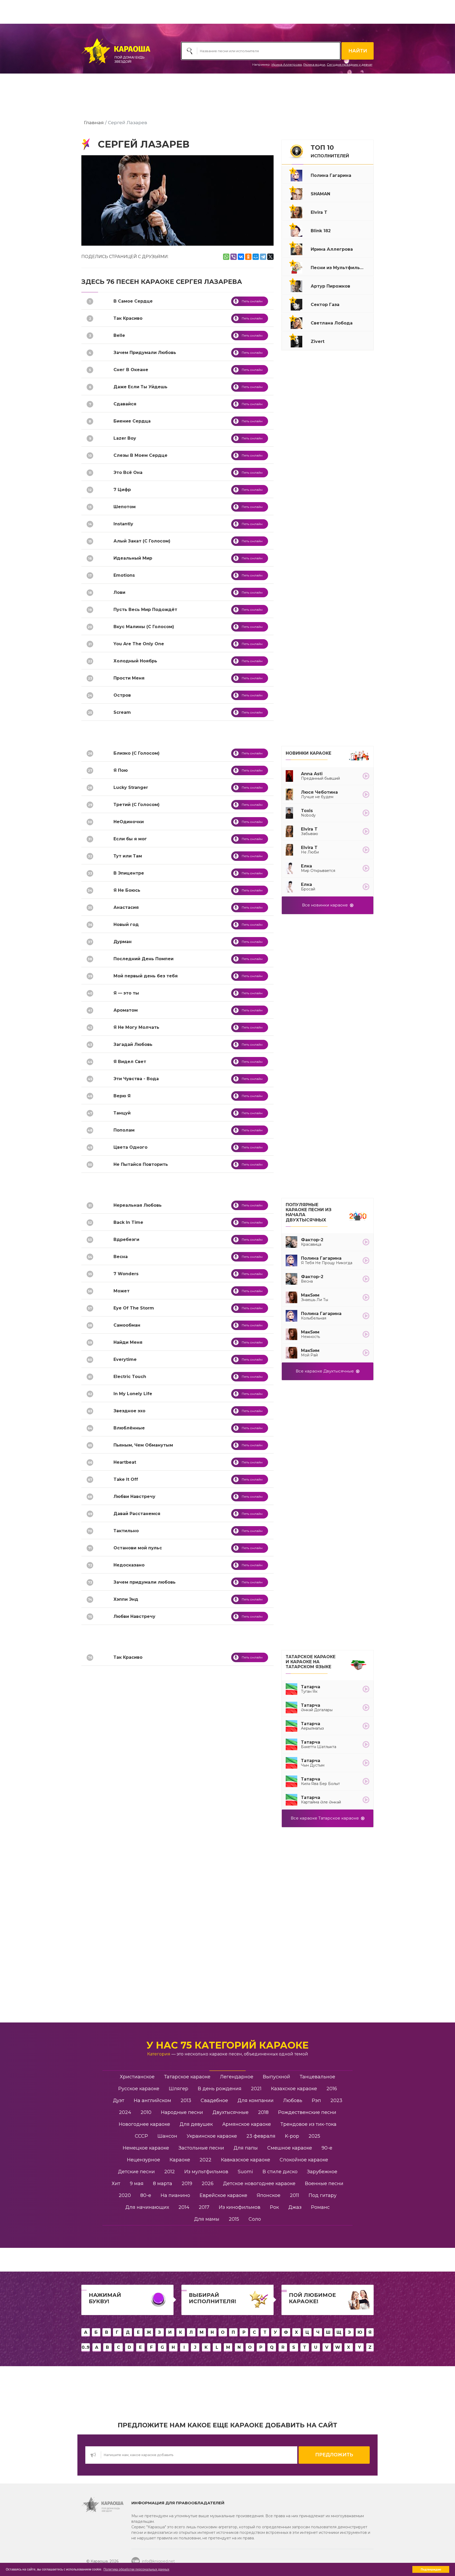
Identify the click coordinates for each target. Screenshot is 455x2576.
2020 (125, 2195)
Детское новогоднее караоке (259, 2184)
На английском (152, 2100)
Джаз (295, 2207)
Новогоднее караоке (144, 2124)
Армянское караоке (247, 2124)
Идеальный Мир (133, 558)
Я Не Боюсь (127, 890)
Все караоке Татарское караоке (326, 1818)
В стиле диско (280, 2172)
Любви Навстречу (134, 1496)
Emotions (124, 575)
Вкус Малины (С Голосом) (144, 627)
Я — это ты (126, 993)
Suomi (245, 2172)
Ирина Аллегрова (287, 64)
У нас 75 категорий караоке (227, 2045)
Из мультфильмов (206, 2172)
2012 (170, 2172)
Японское (269, 2195)
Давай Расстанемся (137, 1514)
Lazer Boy (125, 438)
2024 (125, 2112)
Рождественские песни (307, 2112)
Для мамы (207, 2219)
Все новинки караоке (326, 905)
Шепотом (125, 507)
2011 (295, 2195)
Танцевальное (317, 2077)
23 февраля (261, 2136)
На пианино (175, 2195)
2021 (256, 2089)
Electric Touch (130, 1377)
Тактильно (126, 1531)
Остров (122, 695)
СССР (141, 2136)
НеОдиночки (129, 822)
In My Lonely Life (133, 1394)
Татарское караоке (187, 2077)
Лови (119, 592)
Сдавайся (125, 404)
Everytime (125, 1359)
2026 (208, 2184)
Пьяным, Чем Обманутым (143, 1445)
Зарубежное (322, 2172)
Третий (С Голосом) (137, 805)
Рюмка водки (314, 64)
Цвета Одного (130, 1147)
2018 (263, 2112)
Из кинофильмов (240, 2207)
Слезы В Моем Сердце (140, 455)
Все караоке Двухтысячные (326, 1371)
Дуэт (119, 2100)
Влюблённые (129, 1428)
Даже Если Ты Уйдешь (140, 387)
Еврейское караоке (223, 2195)
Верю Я (122, 1096)
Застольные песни (201, 2148)
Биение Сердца (132, 421)
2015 (234, 2219)
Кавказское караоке (246, 2160)
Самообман (127, 1325)
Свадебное (214, 2100)
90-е (327, 2148)
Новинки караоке (308, 753)
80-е (146, 2195)
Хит (116, 2184)
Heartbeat (125, 1462)
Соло (255, 2219)
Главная (94, 122)
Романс (320, 2207)
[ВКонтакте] (241, 257)
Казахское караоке (294, 2089)
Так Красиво (128, 318)
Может (122, 1291)
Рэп (316, 2100)
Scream (122, 712)
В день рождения (220, 2089)
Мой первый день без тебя (146, 976)
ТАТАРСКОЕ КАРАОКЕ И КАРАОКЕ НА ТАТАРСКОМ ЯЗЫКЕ (311, 1662)
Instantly (123, 524)
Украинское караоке (212, 2136)
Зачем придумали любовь (145, 1582)
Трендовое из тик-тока (308, 2124)
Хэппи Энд (126, 1599)
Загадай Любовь (133, 1044)
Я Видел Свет (130, 1062)
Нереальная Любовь (138, 1205)
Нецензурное (144, 2160)
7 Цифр (122, 490)
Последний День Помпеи (144, 959)
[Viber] (234, 257)
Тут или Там (128, 856)
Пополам (124, 1130)
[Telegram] (263, 257)
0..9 (86, 2347)
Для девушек (196, 2124)
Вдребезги (126, 1240)
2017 (204, 2207)
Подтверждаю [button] (431, 2569)
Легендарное (237, 2077)
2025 (314, 2136)
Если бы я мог (130, 839)
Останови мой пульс (138, 1548)
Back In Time (128, 1222)
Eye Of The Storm (134, 1308)
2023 (336, 2100)
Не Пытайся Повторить (141, 1164)
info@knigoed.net (158, 2561)
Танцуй (122, 1113)
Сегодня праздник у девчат (350, 64)
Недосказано (129, 1565)
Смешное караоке (290, 2148)
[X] (270, 257)
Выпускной (276, 2077)
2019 (187, 2184)
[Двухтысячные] (358, 1214)
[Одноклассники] (248, 257)
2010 (146, 2112)
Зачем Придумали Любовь (145, 353)
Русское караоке (139, 2089)
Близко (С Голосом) (137, 753)
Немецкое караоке (146, 2148)
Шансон (167, 2136)
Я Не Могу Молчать (136, 1027)
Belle (119, 335)
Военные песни (324, 2184)
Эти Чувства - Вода (136, 1079)
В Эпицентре (129, 873)
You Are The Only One (139, 644)
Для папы (246, 2148)
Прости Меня (129, 678)
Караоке (180, 2160)
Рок (274, 2207)
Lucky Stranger (131, 787)
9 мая (137, 2184)
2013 (186, 2100)
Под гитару (323, 2195)
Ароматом (126, 1010)
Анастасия (126, 907)
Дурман (123, 942)
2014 (184, 2207)
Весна (121, 1257)
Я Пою (121, 770)
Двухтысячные (231, 2112)
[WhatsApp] (226, 257)
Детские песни (136, 2172)
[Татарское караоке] (358, 1664)
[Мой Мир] (256, 257)
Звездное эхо (129, 1411)
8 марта (163, 2184)
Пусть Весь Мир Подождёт (145, 610)
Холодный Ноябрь (135, 661)
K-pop (292, 2136)
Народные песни (182, 2112)
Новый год (126, 925)
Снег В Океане (131, 370)
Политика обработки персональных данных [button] (136, 2569)
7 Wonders (126, 1274)
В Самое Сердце (133, 301)
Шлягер (179, 2089)
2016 (332, 2089)
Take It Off (126, 1479)
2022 (206, 2160)
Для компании (256, 2100)
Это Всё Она (128, 472)
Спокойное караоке (304, 2160)
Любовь (293, 2100)
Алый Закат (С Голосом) (142, 541)
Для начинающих (147, 2207)
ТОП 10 (330, 151)
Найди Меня (128, 1342)
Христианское (137, 2077)
